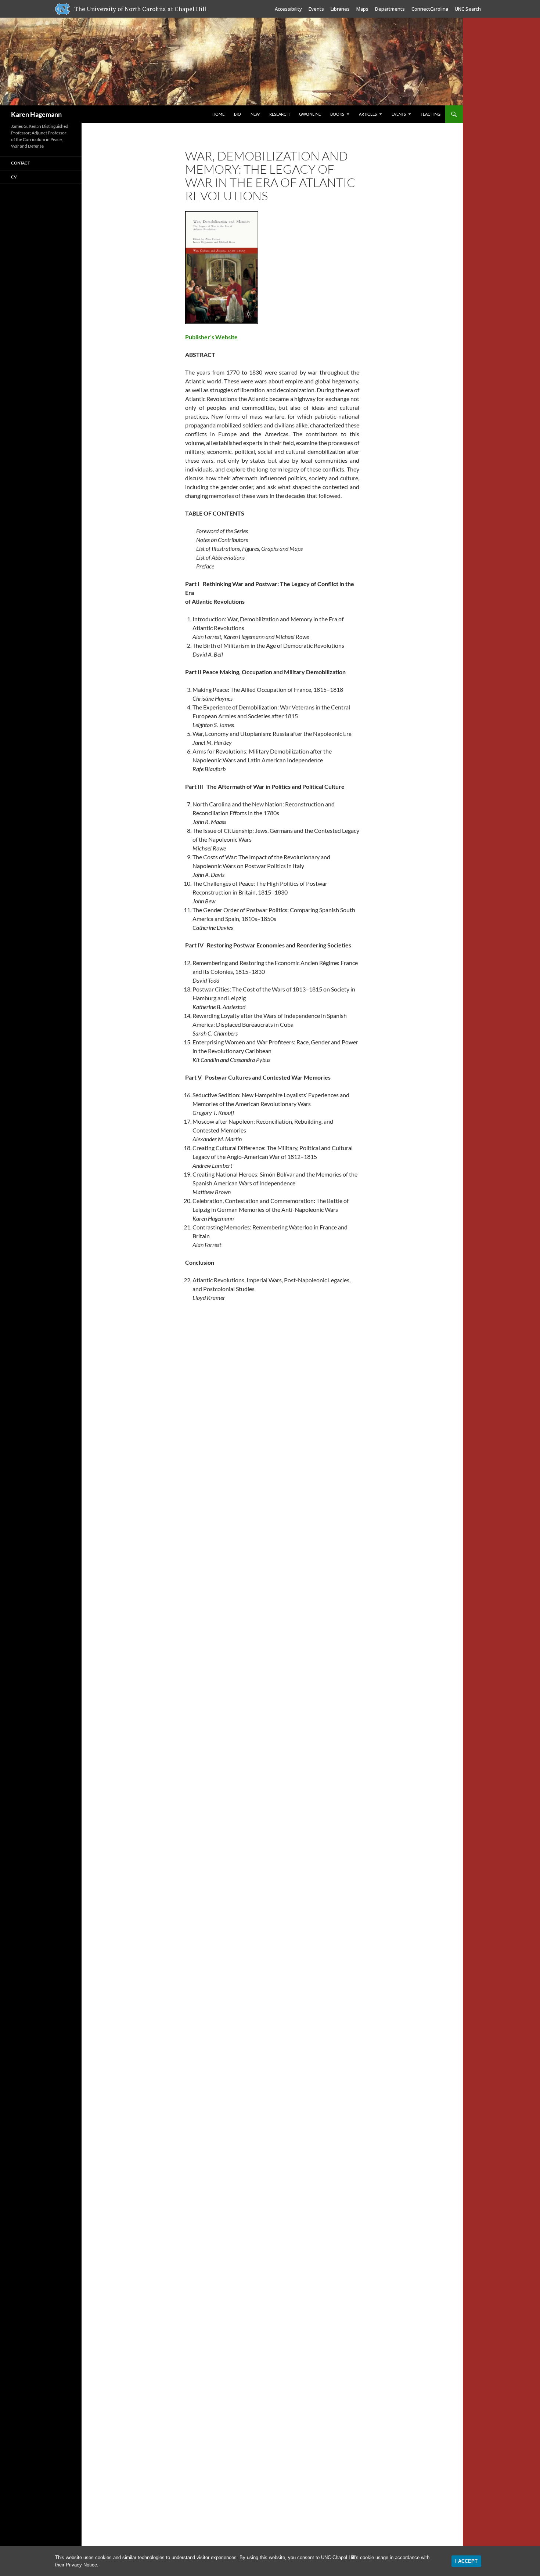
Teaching (431, 114)
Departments (390, 9)
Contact (20, 163)
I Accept (466, 2561)
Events (316, 9)
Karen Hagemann (36, 114)
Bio (237, 114)
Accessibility (288, 9)
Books (337, 114)
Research (279, 114)
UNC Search (468, 9)
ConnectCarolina (430, 9)
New (255, 114)
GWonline (310, 114)
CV (14, 177)
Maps (362, 9)
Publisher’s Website (211, 337)
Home (218, 114)
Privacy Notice (81, 2565)
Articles (368, 114)
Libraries (340, 9)
